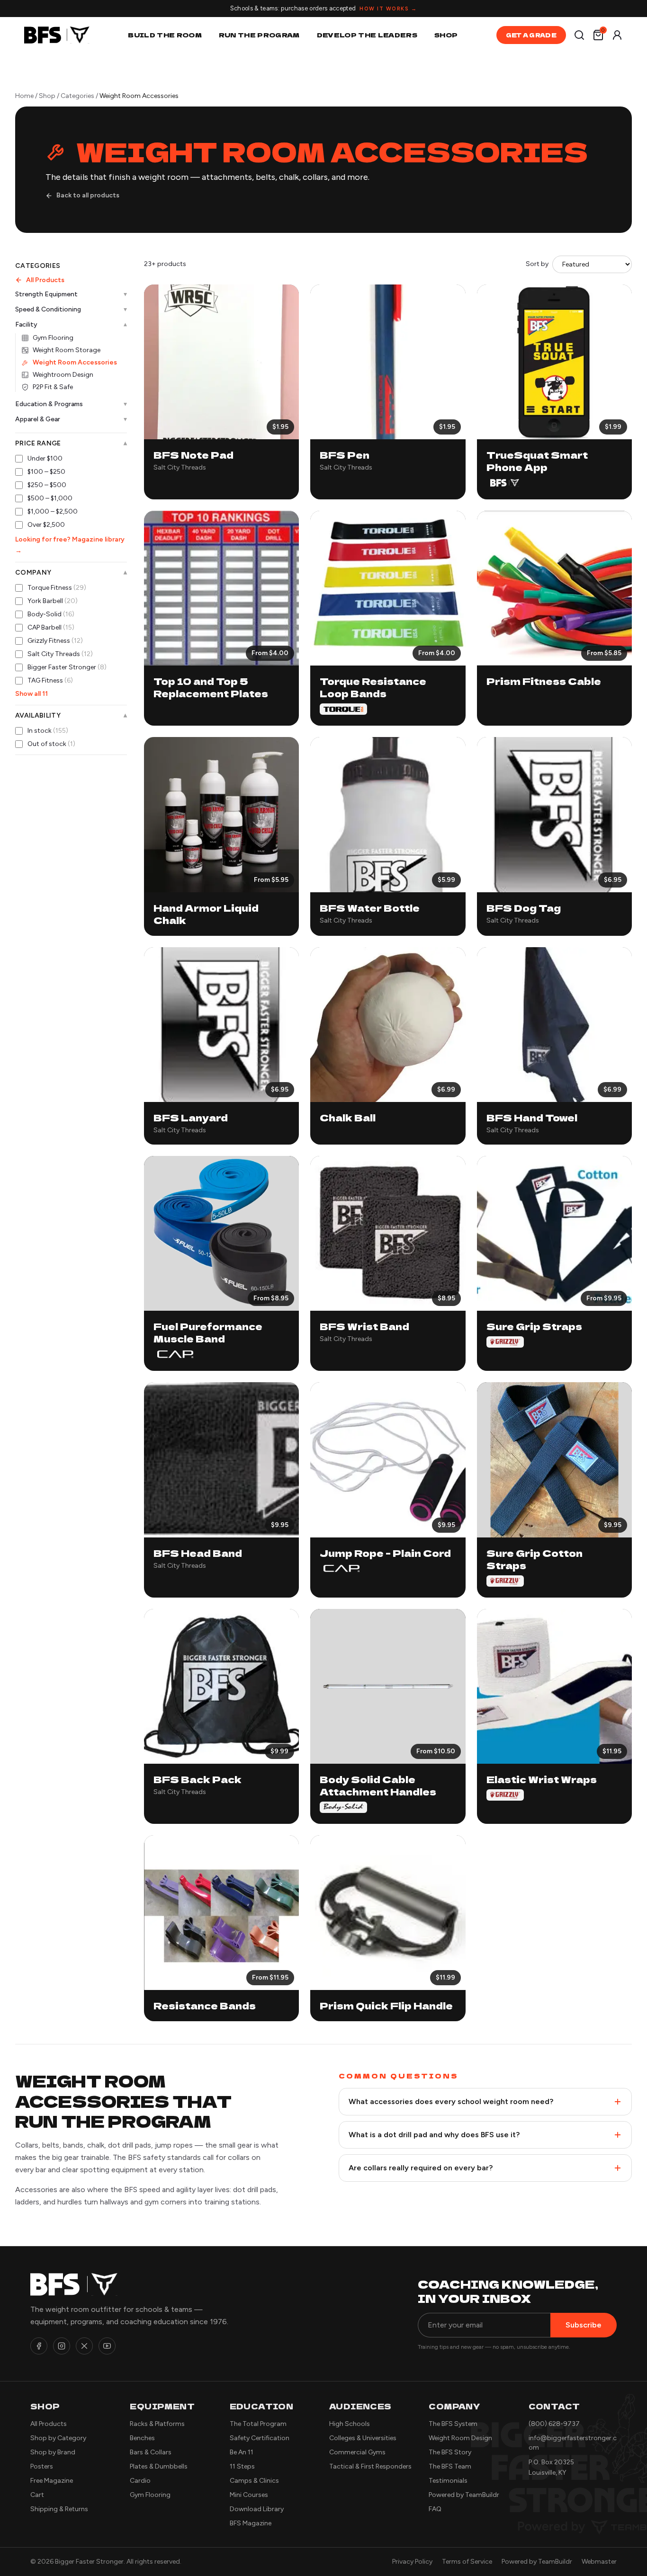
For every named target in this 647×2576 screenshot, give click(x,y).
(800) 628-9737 (554, 2424)
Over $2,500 (46, 525)
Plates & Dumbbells (159, 2466)
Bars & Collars (151, 2452)
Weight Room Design (460, 2438)
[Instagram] (62, 2346)
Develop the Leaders (367, 35)
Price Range (71, 444)
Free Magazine (52, 2481)
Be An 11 (242, 2452)
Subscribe (584, 2325)
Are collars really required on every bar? (421, 2168)
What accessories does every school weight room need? (451, 2101)
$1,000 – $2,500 (53, 511)
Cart (37, 2495)
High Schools (350, 2424)
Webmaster (599, 2562)
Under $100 (45, 458)
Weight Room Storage (67, 350)
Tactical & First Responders (370, 2466)
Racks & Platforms (157, 2424)
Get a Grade (531, 35)
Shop (446, 35)
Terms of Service (467, 2562)
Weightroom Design (63, 375)
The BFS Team (450, 2466)
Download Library (257, 2509)
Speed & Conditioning (71, 309)
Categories (77, 96)
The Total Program (258, 2424)
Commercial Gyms (357, 2452)
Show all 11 (31, 694)
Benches (142, 2438)
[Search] (579, 35)
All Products (45, 280)
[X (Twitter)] (84, 2346)
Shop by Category (58, 2438)
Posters (42, 2466)
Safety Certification (260, 2438)
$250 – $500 (47, 485)
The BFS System (453, 2424)
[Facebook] (39, 2346)
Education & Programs (71, 404)
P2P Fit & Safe (53, 387)
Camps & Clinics (254, 2481)
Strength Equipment (71, 294)
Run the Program (259, 35)
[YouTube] (107, 2346)
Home (24, 96)
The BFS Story (450, 2452)
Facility (71, 325)
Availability (71, 716)
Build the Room (165, 35)
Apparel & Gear (71, 419)
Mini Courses (249, 2495)
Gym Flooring (53, 338)
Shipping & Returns (59, 2509)
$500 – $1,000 (50, 498)
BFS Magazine (251, 2523)
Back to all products (88, 195)
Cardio (140, 2481)
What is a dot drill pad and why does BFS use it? (434, 2135)
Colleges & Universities (363, 2438)
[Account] (617, 35)
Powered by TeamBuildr (464, 2495)
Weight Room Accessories (75, 362)
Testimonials (448, 2481)
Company (71, 573)
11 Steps (242, 2466)
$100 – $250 (46, 472)
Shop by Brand (53, 2452)
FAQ (435, 2509)
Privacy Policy (412, 2562)
